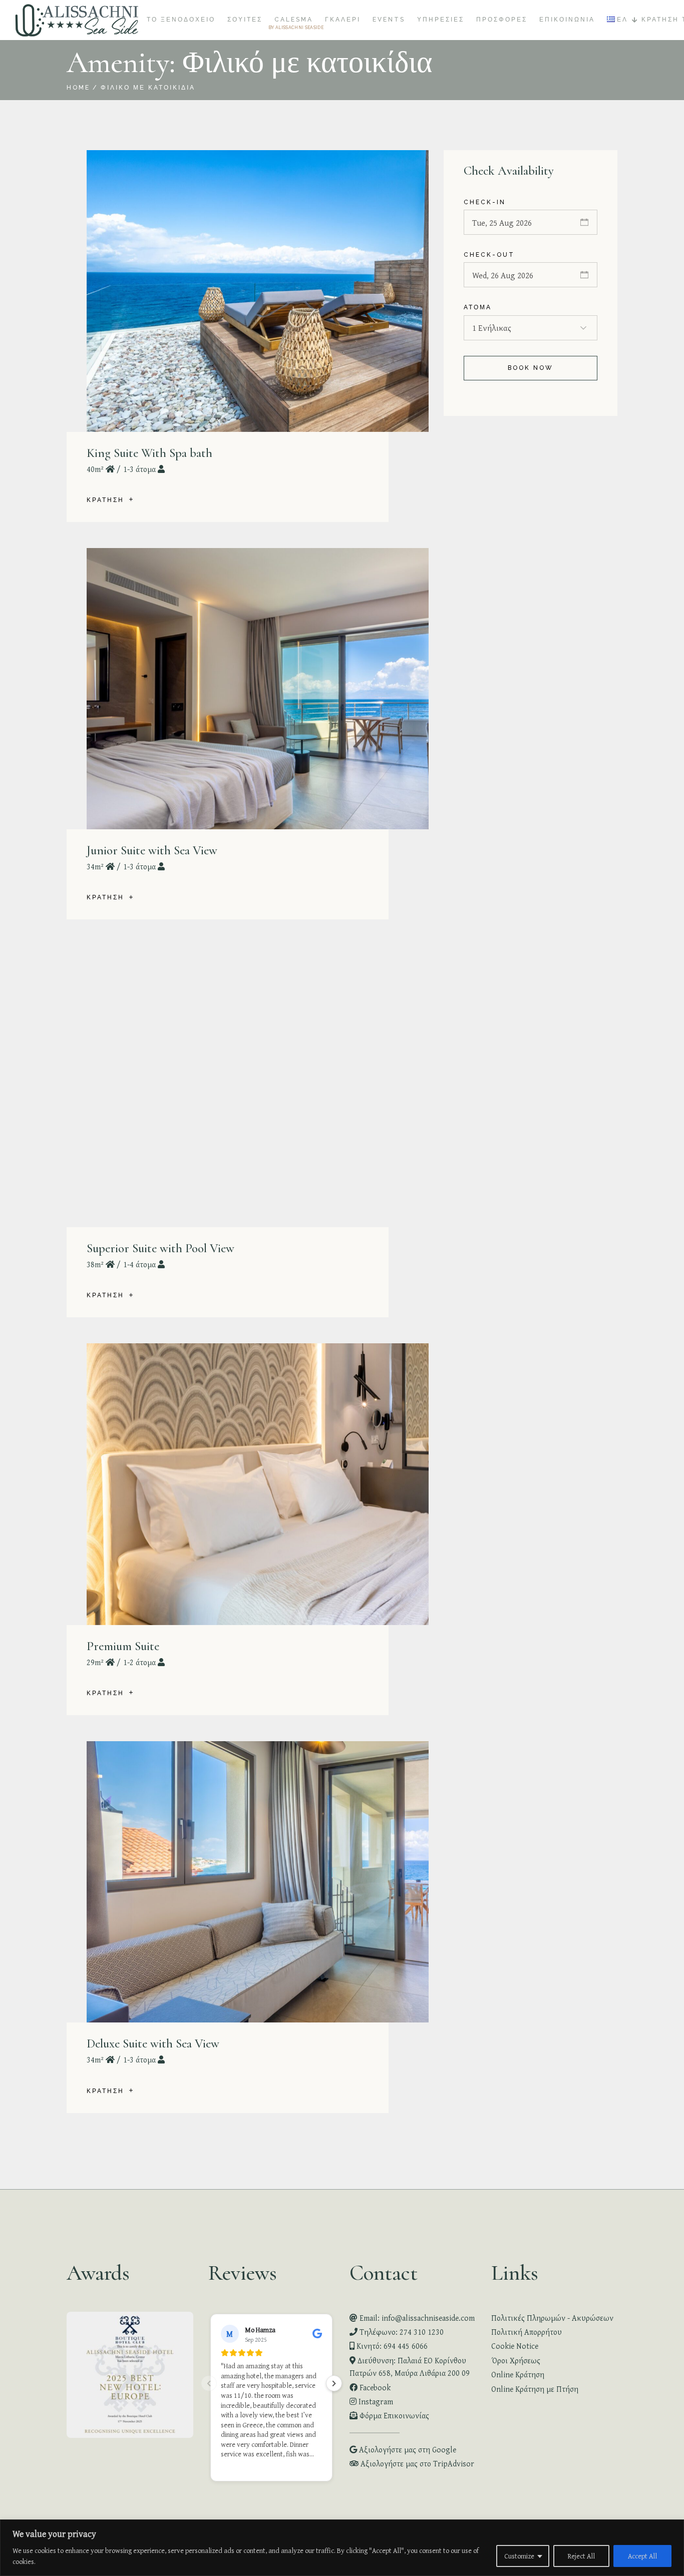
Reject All (581, 2556)
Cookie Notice (515, 2346)
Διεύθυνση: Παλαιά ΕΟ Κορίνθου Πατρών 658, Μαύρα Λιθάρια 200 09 (410, 2367)
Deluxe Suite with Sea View (153, 2043)
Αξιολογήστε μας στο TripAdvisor (416, 2463)
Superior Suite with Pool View (160, 1248)
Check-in (485, 202)
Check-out (489, 255)
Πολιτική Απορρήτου (527, 2332)
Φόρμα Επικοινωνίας (393, 2415)
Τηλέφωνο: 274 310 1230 (401, 2332)
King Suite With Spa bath (149, 453)
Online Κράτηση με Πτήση (535, 2389)
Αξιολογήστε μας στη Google (407, 2449)
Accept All (642, 2556)
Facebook (374, 2387)
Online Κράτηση (518, 2374)
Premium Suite (123, 1646)
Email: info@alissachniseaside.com (416, 2318)
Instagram (375, 2401)
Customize (519, 2556)
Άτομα (478, 307)
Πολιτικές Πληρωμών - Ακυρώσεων (552, 2318)
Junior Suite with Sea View (152, 850)
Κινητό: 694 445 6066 (391, 2346)
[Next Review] (334, 2383)
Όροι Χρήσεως (516, 2360)
